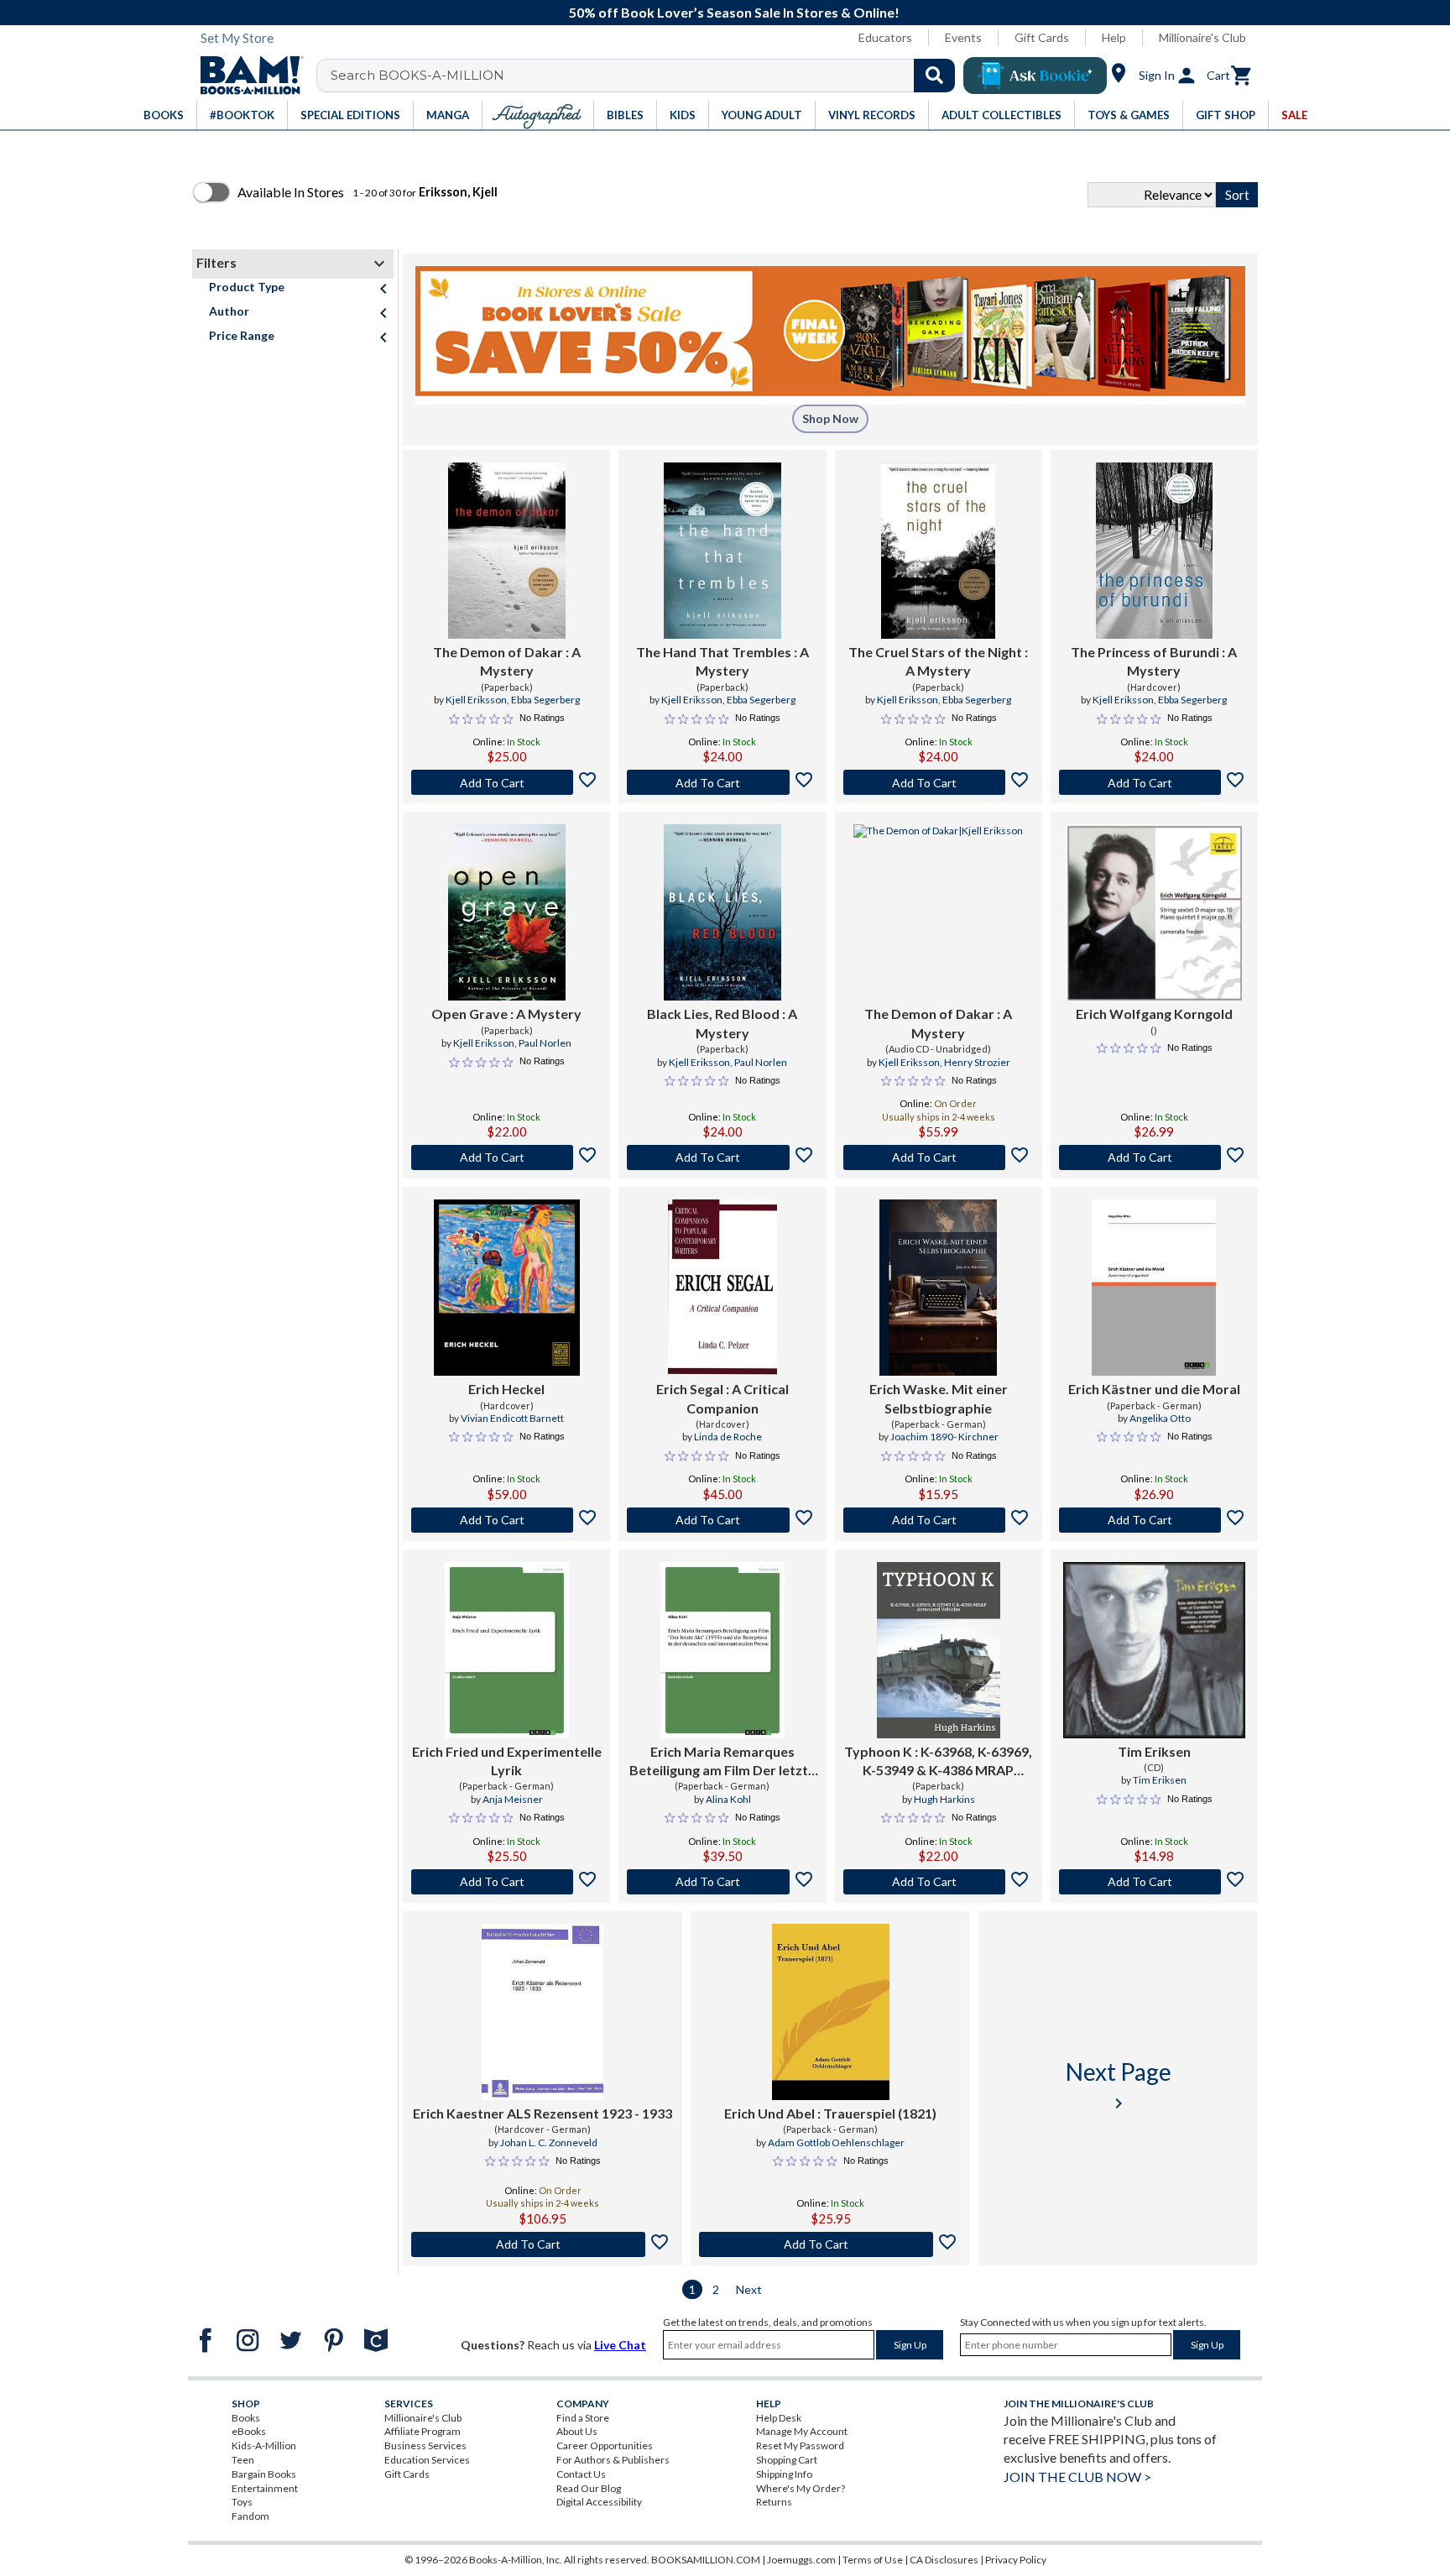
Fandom (250, 2516)
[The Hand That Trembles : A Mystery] (722, 551)
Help (1114, 37)
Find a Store (583, 2418)
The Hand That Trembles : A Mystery (722, 661)
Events (963, 37)
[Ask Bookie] (1035, 76)
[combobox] (647, 76)
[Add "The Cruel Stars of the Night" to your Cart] (939, 782)
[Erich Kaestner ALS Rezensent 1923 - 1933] (542, 2012)
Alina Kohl (728, 1799)
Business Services (425, 2445)
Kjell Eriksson (476, 700)
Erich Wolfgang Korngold (1154, 1014)
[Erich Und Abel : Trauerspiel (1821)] (831, 2012)
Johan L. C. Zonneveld (549, 2142)
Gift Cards (1042, 37)
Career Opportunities (605, 2445)
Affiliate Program (422, 2431)
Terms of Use (873, 2560)
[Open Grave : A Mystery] (507, 912)
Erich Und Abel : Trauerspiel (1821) (830, 2113)
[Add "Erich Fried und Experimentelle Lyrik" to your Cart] (506, 1882)
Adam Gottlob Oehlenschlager (836, 2142)
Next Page (1119, 2085)
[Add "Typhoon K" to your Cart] (939, 1882)
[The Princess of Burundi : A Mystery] (1154, 551)
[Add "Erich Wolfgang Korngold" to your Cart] (1154, 1157)
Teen (243, 2460)
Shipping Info (784, 2474)
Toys (242, 2502)
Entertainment (265, 2488)
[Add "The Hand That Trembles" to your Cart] (722, 782)
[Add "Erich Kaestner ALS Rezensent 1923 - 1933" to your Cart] (542, 2244)
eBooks (249, 2431)
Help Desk (779, 2418)
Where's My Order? (801, 2488)
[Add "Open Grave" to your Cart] (506, 1157)
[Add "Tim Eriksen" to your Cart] (1154, 1882)
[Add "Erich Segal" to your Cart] (722, 1520)
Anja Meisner (513, 1799)
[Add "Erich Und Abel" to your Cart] (830, 2244)
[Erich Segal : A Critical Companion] (722, 1288)
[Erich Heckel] (507, 1288)
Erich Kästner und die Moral (1154, 1389)
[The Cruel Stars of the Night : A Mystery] (938, 551)
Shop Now (830, 418)
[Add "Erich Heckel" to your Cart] (506, 1520)
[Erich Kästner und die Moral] (1154, 1288)
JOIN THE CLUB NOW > (1077, 2477)
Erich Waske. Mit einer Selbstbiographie (939, 1398)
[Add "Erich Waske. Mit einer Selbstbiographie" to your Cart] (939, 1520)
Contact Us (581, 2474)
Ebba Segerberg (545, 700)
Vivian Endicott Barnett (512, 1418)
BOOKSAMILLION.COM (706, 2560)
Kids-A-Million (264, 2445)
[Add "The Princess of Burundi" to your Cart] (1154, 782)
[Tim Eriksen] (1154, 1650)
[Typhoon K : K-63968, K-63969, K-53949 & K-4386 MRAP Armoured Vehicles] (939, 1650)
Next (749, 2289)
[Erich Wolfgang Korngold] (1154, 912)
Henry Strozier (977, 1062)
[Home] (246, 76)
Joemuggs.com (801, 2560)
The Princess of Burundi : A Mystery (1154, 661)
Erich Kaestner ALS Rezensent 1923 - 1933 (542, 2113)
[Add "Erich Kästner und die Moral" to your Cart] (1154, 1520)
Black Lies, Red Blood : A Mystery (722, 1023)
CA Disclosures (944, 2560)
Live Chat (620, 2345)
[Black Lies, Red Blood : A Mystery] (722, 912)
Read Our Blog (589, 2488)
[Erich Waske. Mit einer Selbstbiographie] (938, 1288)
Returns (774, 2502)
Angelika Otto (1160, 1418)
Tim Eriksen (1154, 1751)
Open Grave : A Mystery (506, 1014)
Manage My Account (802, 2431)
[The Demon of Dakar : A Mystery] (507, 551)
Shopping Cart (787, 2460)
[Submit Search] (934, 76)
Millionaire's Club (1202, 37)
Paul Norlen (545, 1043)
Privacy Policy (1016, 2560)
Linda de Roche (728, 1437)
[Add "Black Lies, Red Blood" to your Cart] (722, 1157)
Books (246, 2418)
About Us (577, 2431)
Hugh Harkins (944, 1799)
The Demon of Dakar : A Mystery (507, 661)
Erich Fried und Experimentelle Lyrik (507, 1761)
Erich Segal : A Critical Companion (722, 1398)
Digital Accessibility (599, 2502)
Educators (885, 37)
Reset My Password (800, 2445)
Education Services (427, 2460)
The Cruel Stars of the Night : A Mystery (938, 661)
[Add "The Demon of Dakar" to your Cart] (506, 782)
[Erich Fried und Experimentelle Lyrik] (507, 1650)
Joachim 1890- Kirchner (944, 1437)
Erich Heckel (506, 1389)
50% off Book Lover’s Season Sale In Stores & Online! (734, 12)
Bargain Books (264, 2474)
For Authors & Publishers (613, 2460)
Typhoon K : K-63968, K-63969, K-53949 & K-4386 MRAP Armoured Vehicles (938, 1762)
